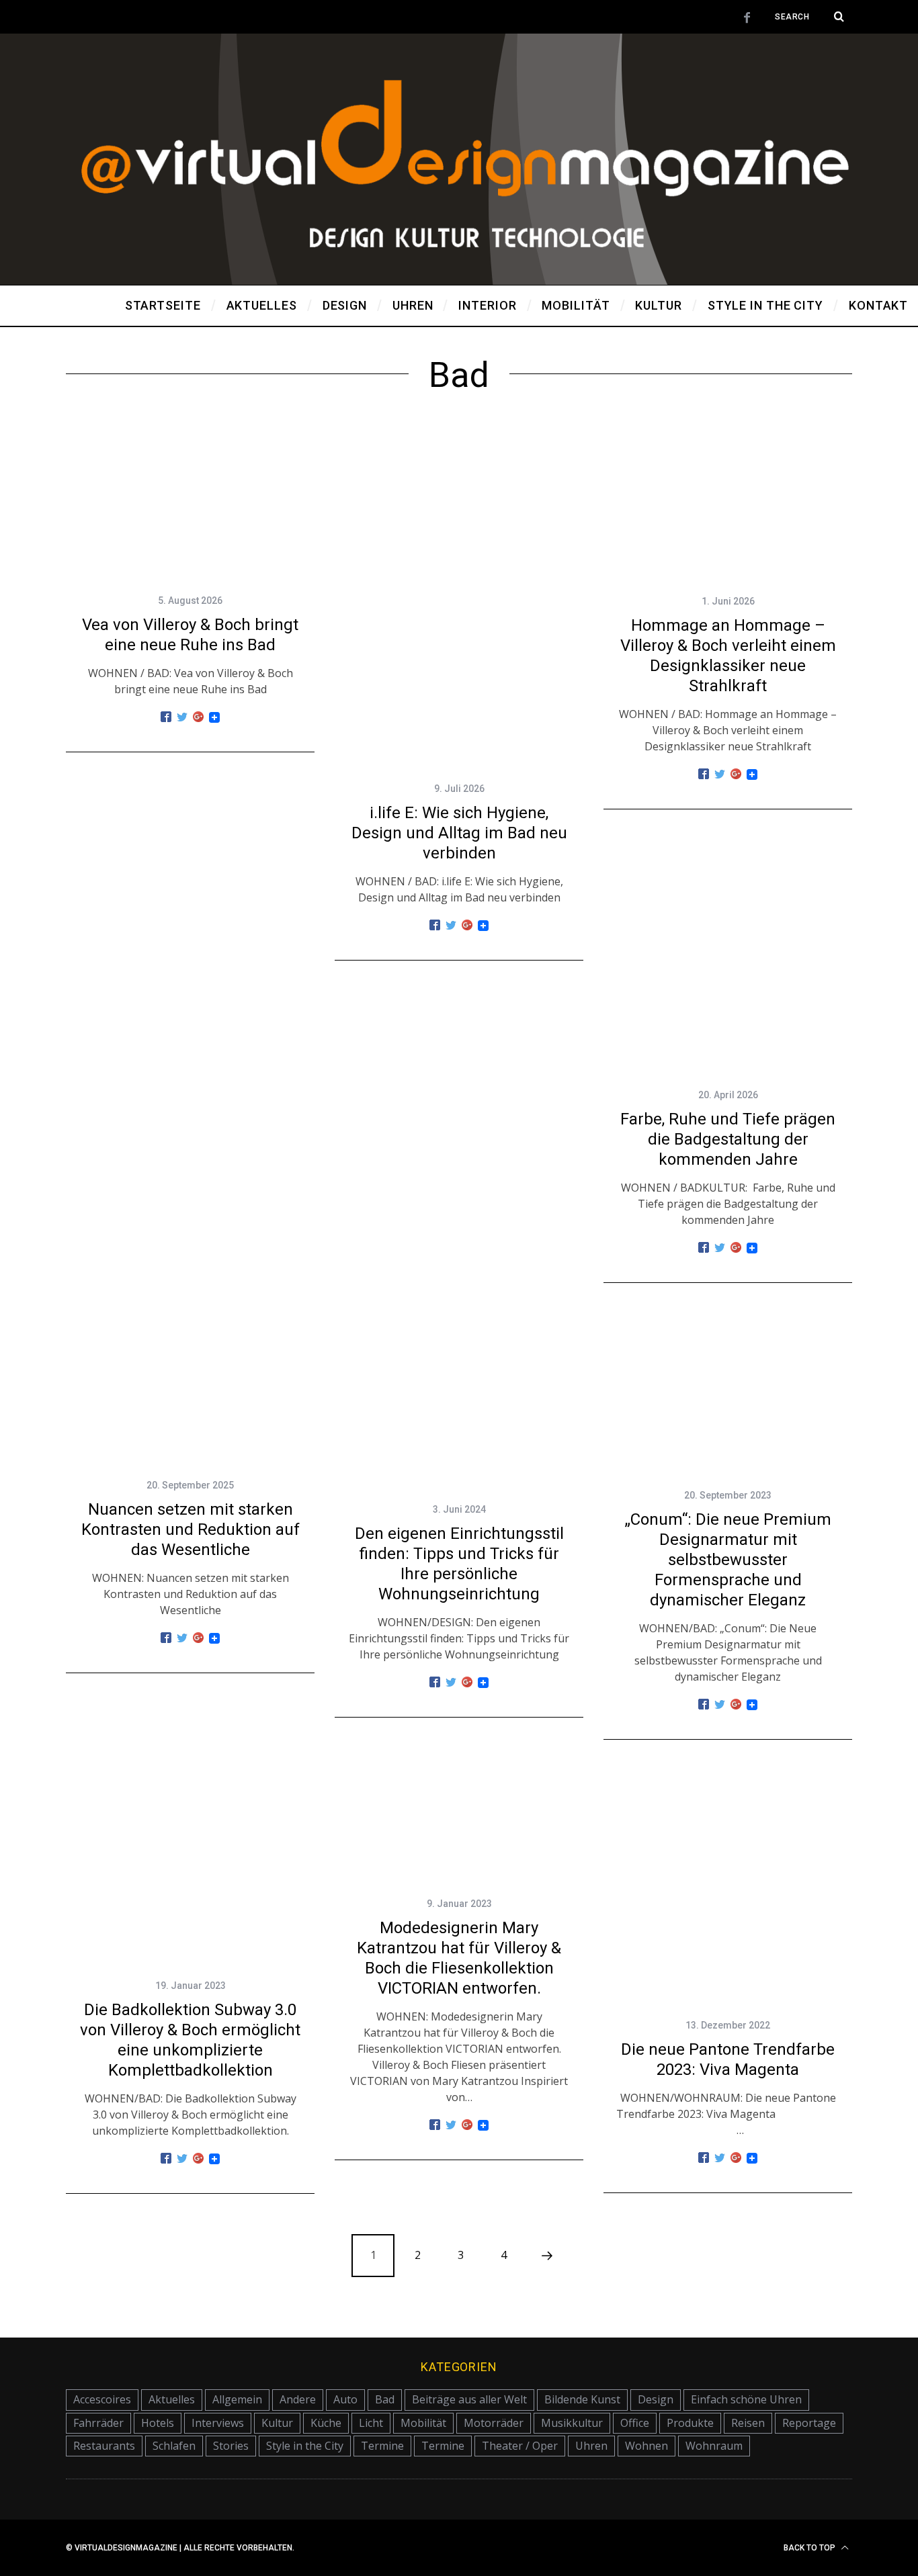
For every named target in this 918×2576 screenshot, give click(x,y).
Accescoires (102, 2399)
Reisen (748, 2423)
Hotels (158, 2423)
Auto (345, 2399)
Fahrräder (98, 2423)
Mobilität (423, 2423)
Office (635, 2423)
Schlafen (174, 2446)
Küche (326, 2423)
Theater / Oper (520, 2446)
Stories (231, 2446)
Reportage (809, 2423)
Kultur (277, 2423)
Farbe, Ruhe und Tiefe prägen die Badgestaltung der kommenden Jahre (728, 1139)
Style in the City (305, 2446)
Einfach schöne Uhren (746, 2399)
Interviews (218, 2423)
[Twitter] (182, 717)
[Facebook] (166, 717)
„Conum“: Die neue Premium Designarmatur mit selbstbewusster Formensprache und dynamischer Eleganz (728, 1560)
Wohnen (646, 2446)
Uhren (591, 2446)
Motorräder (494, 2423)
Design (656, 2399)
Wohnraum (714, 2446)
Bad (385, 2399)
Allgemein (237, 2399)
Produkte (690, 2423)
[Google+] (198, 717)
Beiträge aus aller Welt (469, 2399)
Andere (298, 2399)
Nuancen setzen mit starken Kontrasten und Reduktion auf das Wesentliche (191, 1529)
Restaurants (104, 2446)
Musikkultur (572, 2423)
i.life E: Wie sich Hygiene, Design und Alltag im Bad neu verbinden (459, 833)
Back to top (810, 2548)
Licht (371, 2423)
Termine (382, 2446)
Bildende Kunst (582, 2399)
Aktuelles (172, 2399)
